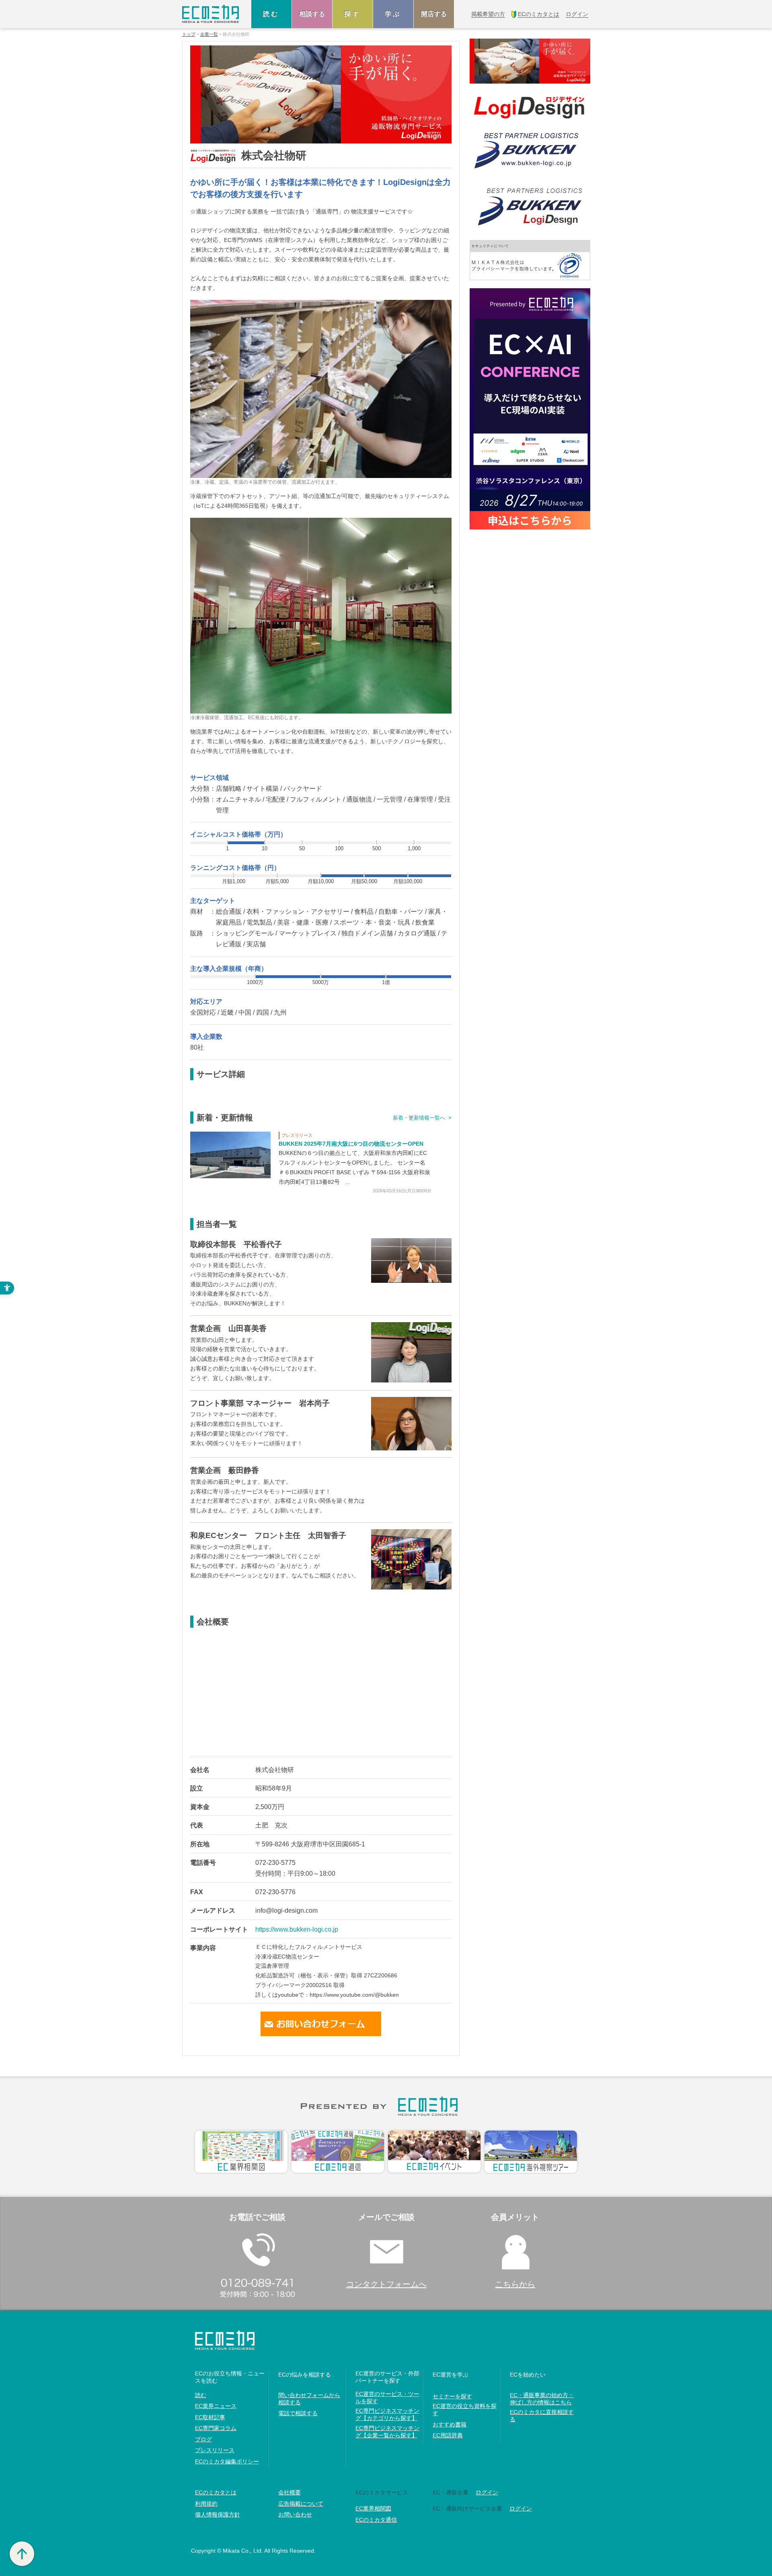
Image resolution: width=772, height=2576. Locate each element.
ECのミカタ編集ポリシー (227, 2461)
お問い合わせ (295, 2514)
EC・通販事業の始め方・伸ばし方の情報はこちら (542, 2399)
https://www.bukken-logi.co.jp (297, 1929)
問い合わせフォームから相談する (309, 2399)
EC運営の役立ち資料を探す (465, 2410)
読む (271, 14)
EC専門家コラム (216, 2428)
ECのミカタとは (216, 2492)
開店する (434, 14)
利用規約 (206, 2504)
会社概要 (289, 2492)
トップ (189, 34)
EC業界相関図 (373, 2508)
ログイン (487, 2492)
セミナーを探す (452, 2396)
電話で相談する (298, 2413)
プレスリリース (215, 2450)
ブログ (203, 2439)
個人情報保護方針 (218, 2514)
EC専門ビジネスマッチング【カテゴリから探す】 (387, 2414)
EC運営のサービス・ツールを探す (387, 2398)
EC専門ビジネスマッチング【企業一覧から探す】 (387, 2432)
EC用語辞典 (448, 2435)
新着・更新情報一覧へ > (422, 1118)
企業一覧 (209, 34)
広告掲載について (301, 2504)
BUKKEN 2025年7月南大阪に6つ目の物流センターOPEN (351, 1144)
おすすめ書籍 (450, 2424)
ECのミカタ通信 (376, 2520)
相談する (312, 14)
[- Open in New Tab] (230, 1154)
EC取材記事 (210, 2417)
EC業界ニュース (216, 2406)
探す (353, 14)
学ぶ (393, 14)
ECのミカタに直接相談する (542, 2416)
